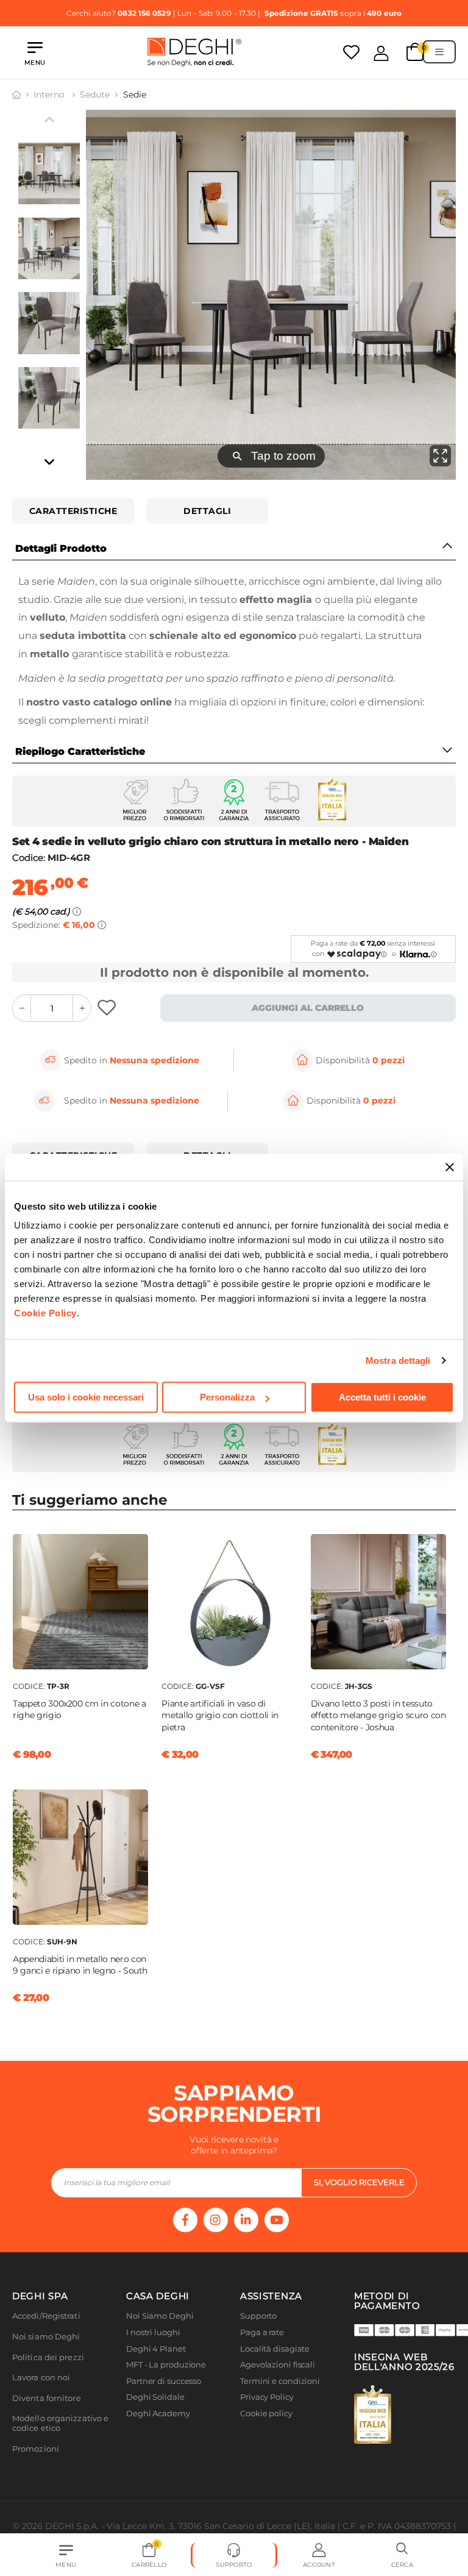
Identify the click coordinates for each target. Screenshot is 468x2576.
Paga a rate (262, 2332)
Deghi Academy (158, 2414)
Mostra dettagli (398, 1361)
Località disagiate (275, 2349)
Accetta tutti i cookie (382, 1397)
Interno (50, 95)
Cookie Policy (45, 1313)
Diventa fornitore (47, 2398)
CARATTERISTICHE (73, 511)
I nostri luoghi (153, 2332)
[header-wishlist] (351, 52)
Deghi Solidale (155, 2397)
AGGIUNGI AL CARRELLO (308, 1008)
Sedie (135, 95)
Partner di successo (164, 2381)
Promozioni (36, 2449)
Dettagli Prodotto (61, 548)
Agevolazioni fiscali (278, 2365)
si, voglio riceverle (359, 2182)
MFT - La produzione (166, 2365)
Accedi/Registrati (46, 2316)
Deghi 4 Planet (156, 2349)
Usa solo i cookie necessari (86, 1397)
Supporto (258, 2316)
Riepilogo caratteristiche (80, 751)
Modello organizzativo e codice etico (60, 2423)
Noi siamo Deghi (46, 2337)
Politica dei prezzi (48, 2357)
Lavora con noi (41, 2378)
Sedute (95, 95)
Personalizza (227, 1397)
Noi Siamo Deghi (160, 2316)
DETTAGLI (207, 511)
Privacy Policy (267, 2397)
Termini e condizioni (280, 2381)
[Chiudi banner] (450, 1167)
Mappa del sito (269, 2430)
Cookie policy (266, 2414)
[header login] (381, 53)
